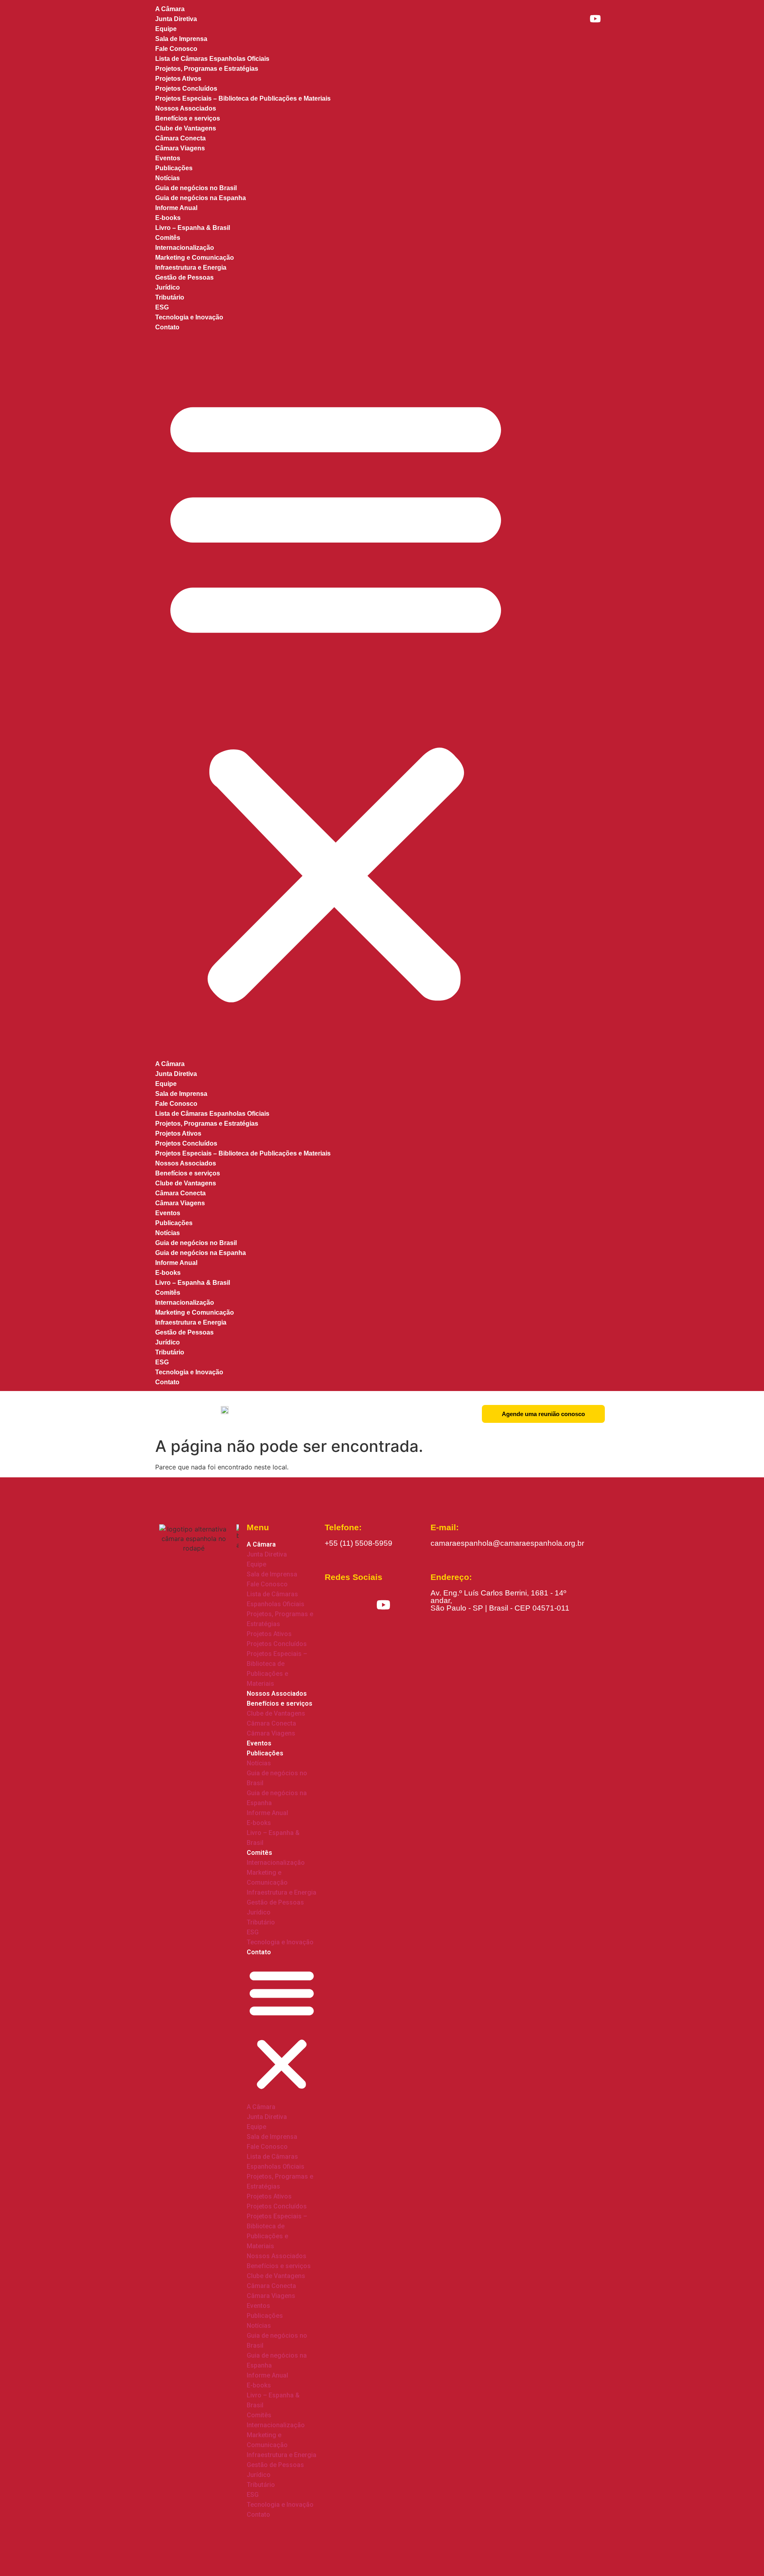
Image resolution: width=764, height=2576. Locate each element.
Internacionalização (185, 248)
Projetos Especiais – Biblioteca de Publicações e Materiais (243, 98)
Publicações (174, 168)
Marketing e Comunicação (195, 258)
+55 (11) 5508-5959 (359, 1543)
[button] (336, 696)
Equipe (166, 29)
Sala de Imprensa (181, 39)
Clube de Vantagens (186, 128)
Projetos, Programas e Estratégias (207, 69)
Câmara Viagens (180, 1203)
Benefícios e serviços (188, 118)
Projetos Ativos (178, 79)
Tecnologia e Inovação (189, 317)
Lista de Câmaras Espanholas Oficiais (212, 59)
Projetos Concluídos (186, 89)
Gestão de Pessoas (184, 277)
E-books (168, 218)
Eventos (168, 1213)
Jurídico (168, 287)
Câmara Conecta (180, 138)
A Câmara (170, 1064)
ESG (162, 307)
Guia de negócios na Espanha (201, 198)
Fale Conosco (176, 49)
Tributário (170, 297)
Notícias (168, 178)
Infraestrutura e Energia (191, 268)
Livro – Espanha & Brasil (193, 228)
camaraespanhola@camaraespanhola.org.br (507, 1543)
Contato (167, 327)
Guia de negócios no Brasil (196, 188)
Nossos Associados (186, 1163)
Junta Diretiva (176, 19)
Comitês (168, 238)
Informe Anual (176, 208)
